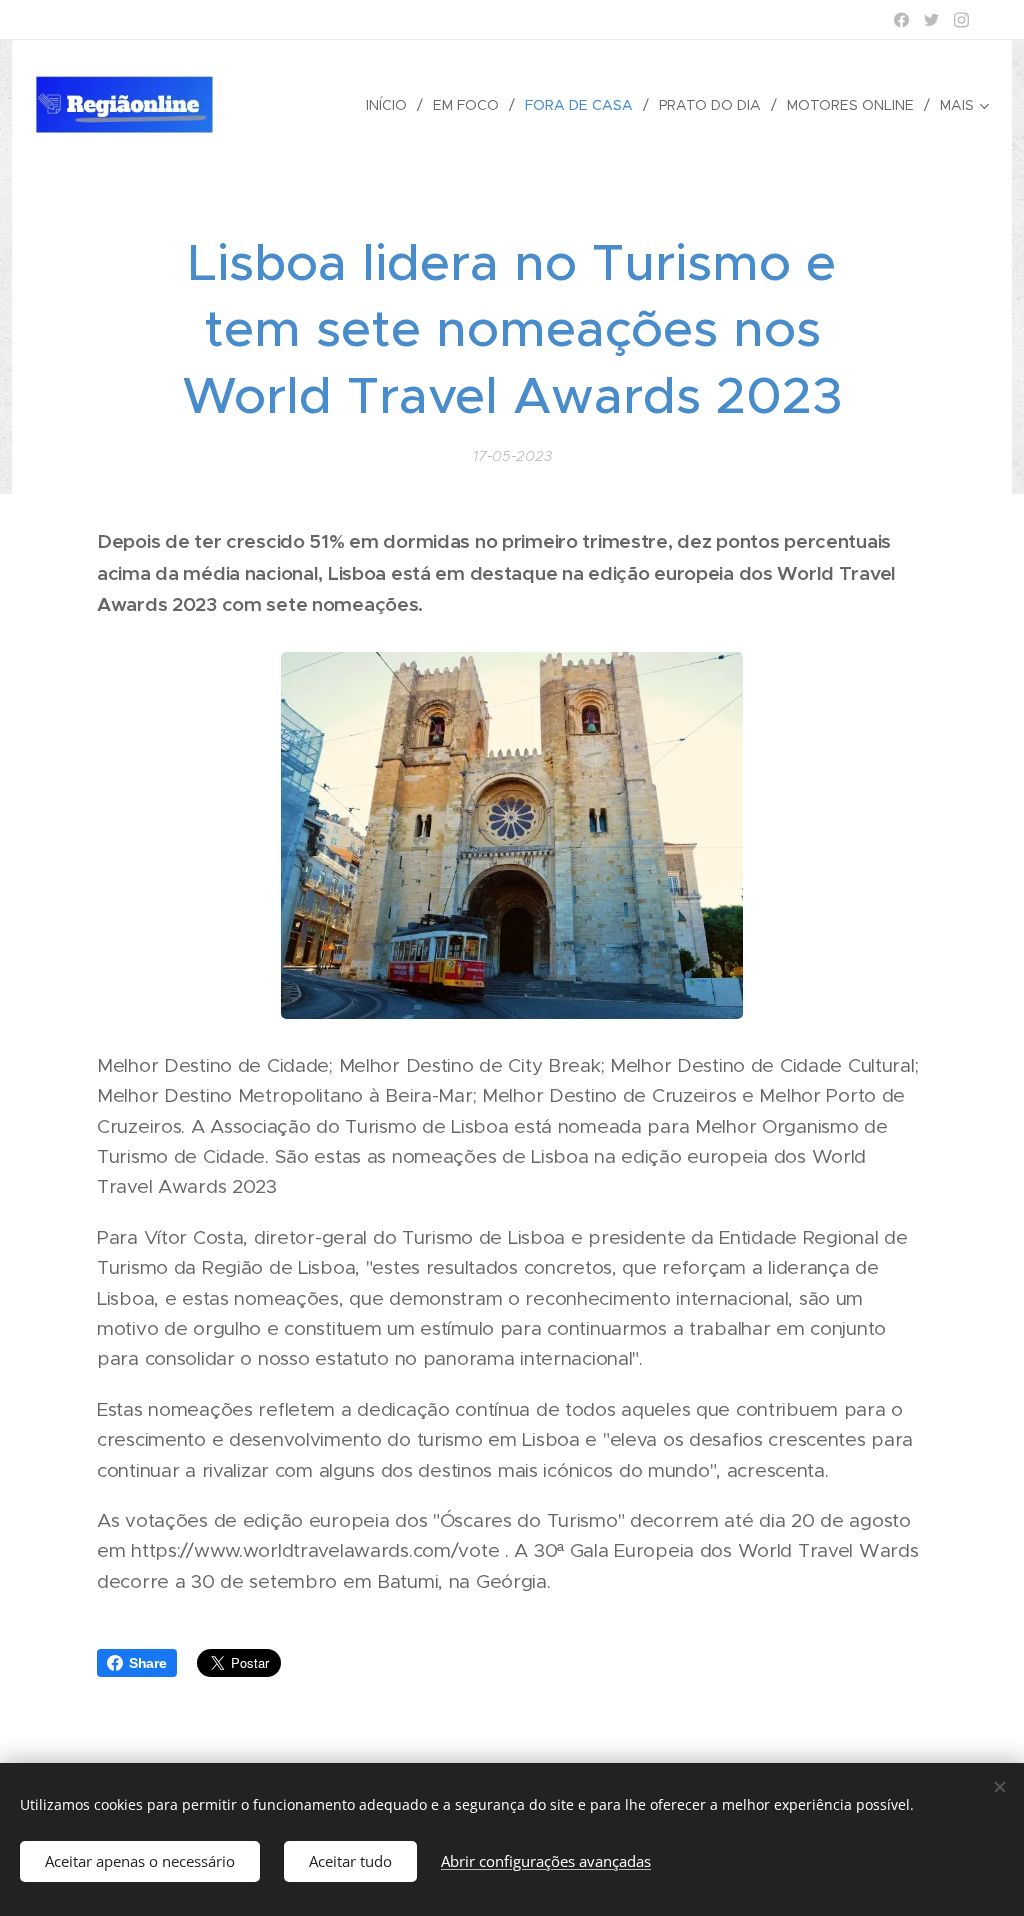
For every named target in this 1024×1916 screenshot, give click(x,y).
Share (148, 1663)
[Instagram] (961, 20)
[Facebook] (901, 20)
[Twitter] (931, 20)
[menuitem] (392, 105)
